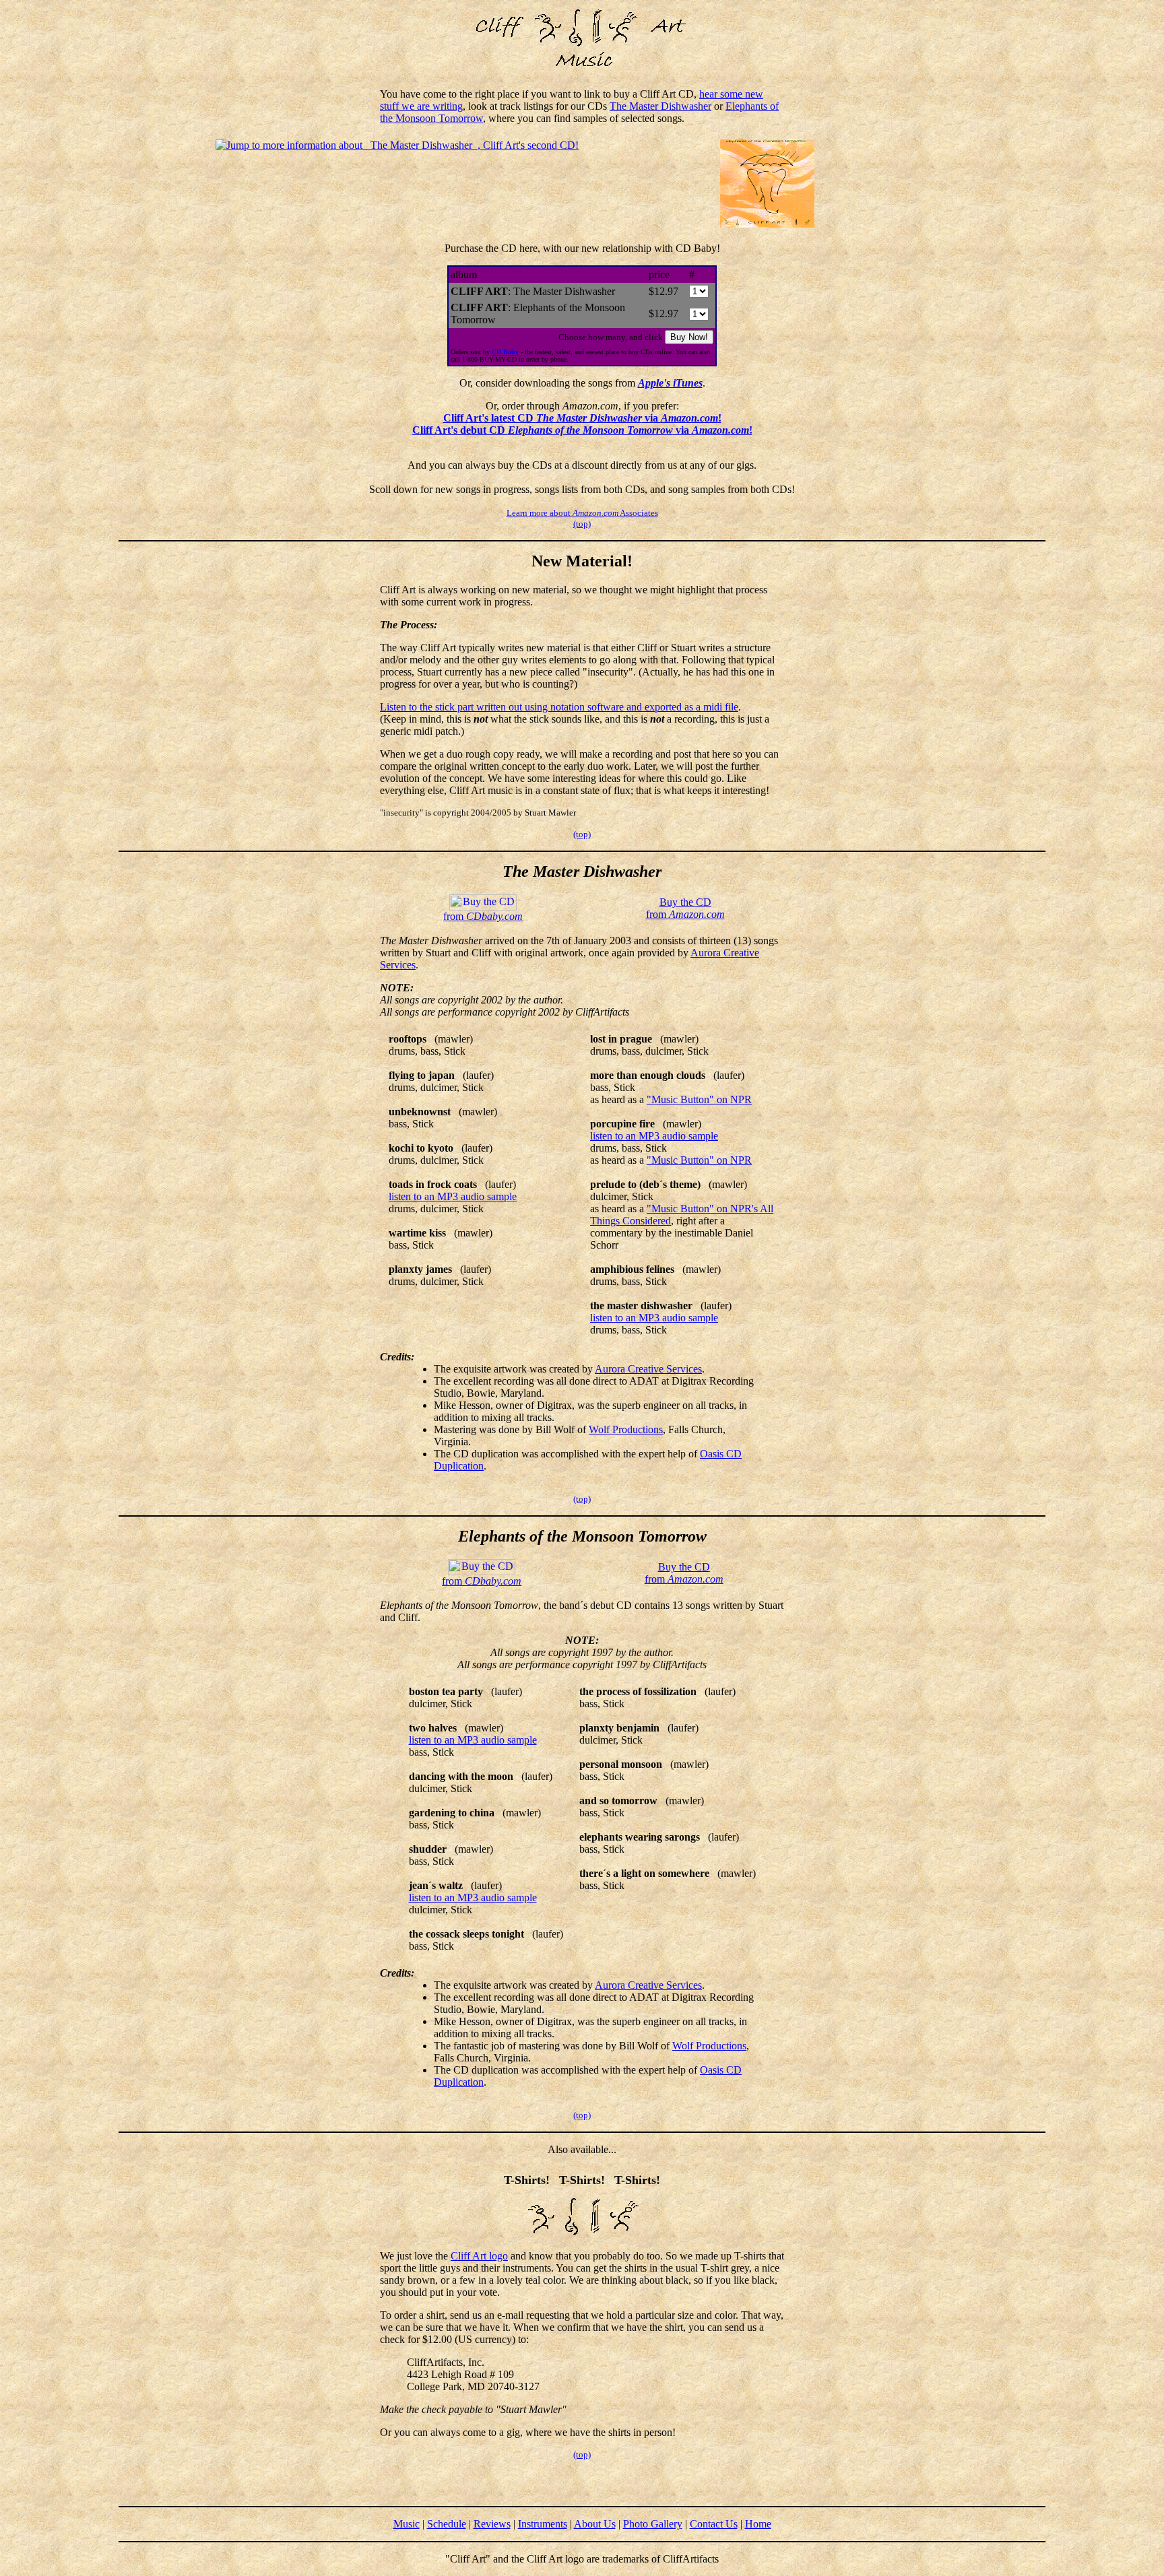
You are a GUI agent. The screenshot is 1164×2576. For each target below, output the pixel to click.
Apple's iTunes (670, 383)
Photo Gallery (653, 2524)
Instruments (543, 2524)
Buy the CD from (685, 908)
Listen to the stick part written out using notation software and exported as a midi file (559, 707)
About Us (595, 2524)
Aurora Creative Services (648, 1369)
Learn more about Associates (582, 513)
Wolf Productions (626, 1429)
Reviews (492, 2524)
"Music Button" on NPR (699, 1099)
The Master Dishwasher (660, 106)
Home (758, 2524)
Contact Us (714, 2524)
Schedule (447, 2524)
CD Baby (505, 352)
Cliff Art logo (479, 2256)
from (483, 916)
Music (407, 2524)
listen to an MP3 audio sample (453, 1196)
